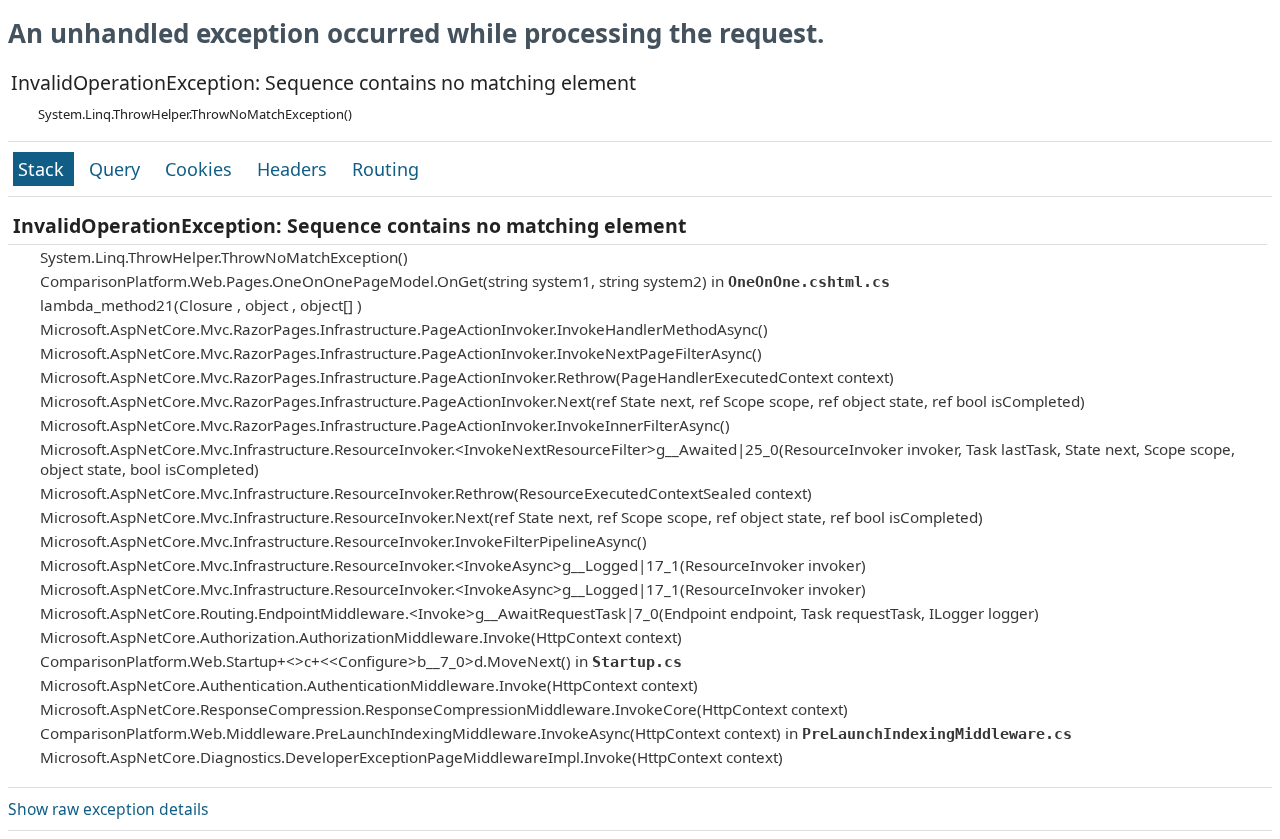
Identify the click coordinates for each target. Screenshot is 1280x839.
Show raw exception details (108, 809)
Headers (294, 169)
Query (117, 169)
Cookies (201, 169)
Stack (43, 169)
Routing (385, 169)
